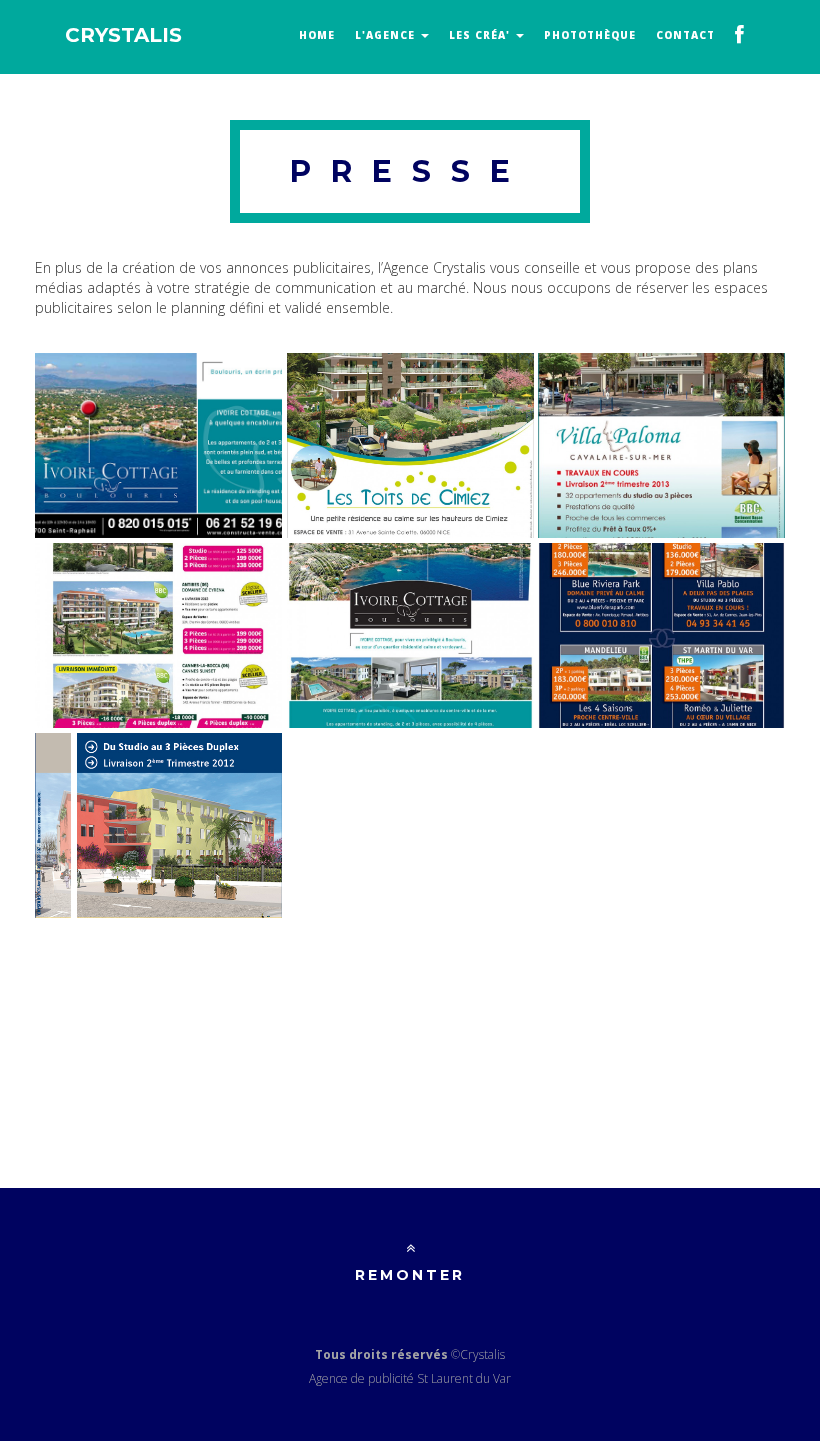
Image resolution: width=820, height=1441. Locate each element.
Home (317, 35)
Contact (685, 35)
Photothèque (590, 35)
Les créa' (481, 35)
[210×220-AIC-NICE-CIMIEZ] (410, 445)
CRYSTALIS (123, 35)
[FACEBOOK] (740, 36)
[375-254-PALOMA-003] (661, 445)
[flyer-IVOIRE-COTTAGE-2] (158, 445)
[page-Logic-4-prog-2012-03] (661, 635)
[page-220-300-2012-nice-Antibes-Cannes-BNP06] (158, 635)
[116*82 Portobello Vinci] (158, 825)
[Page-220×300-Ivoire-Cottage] (410, 635)
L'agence (387, 35)
